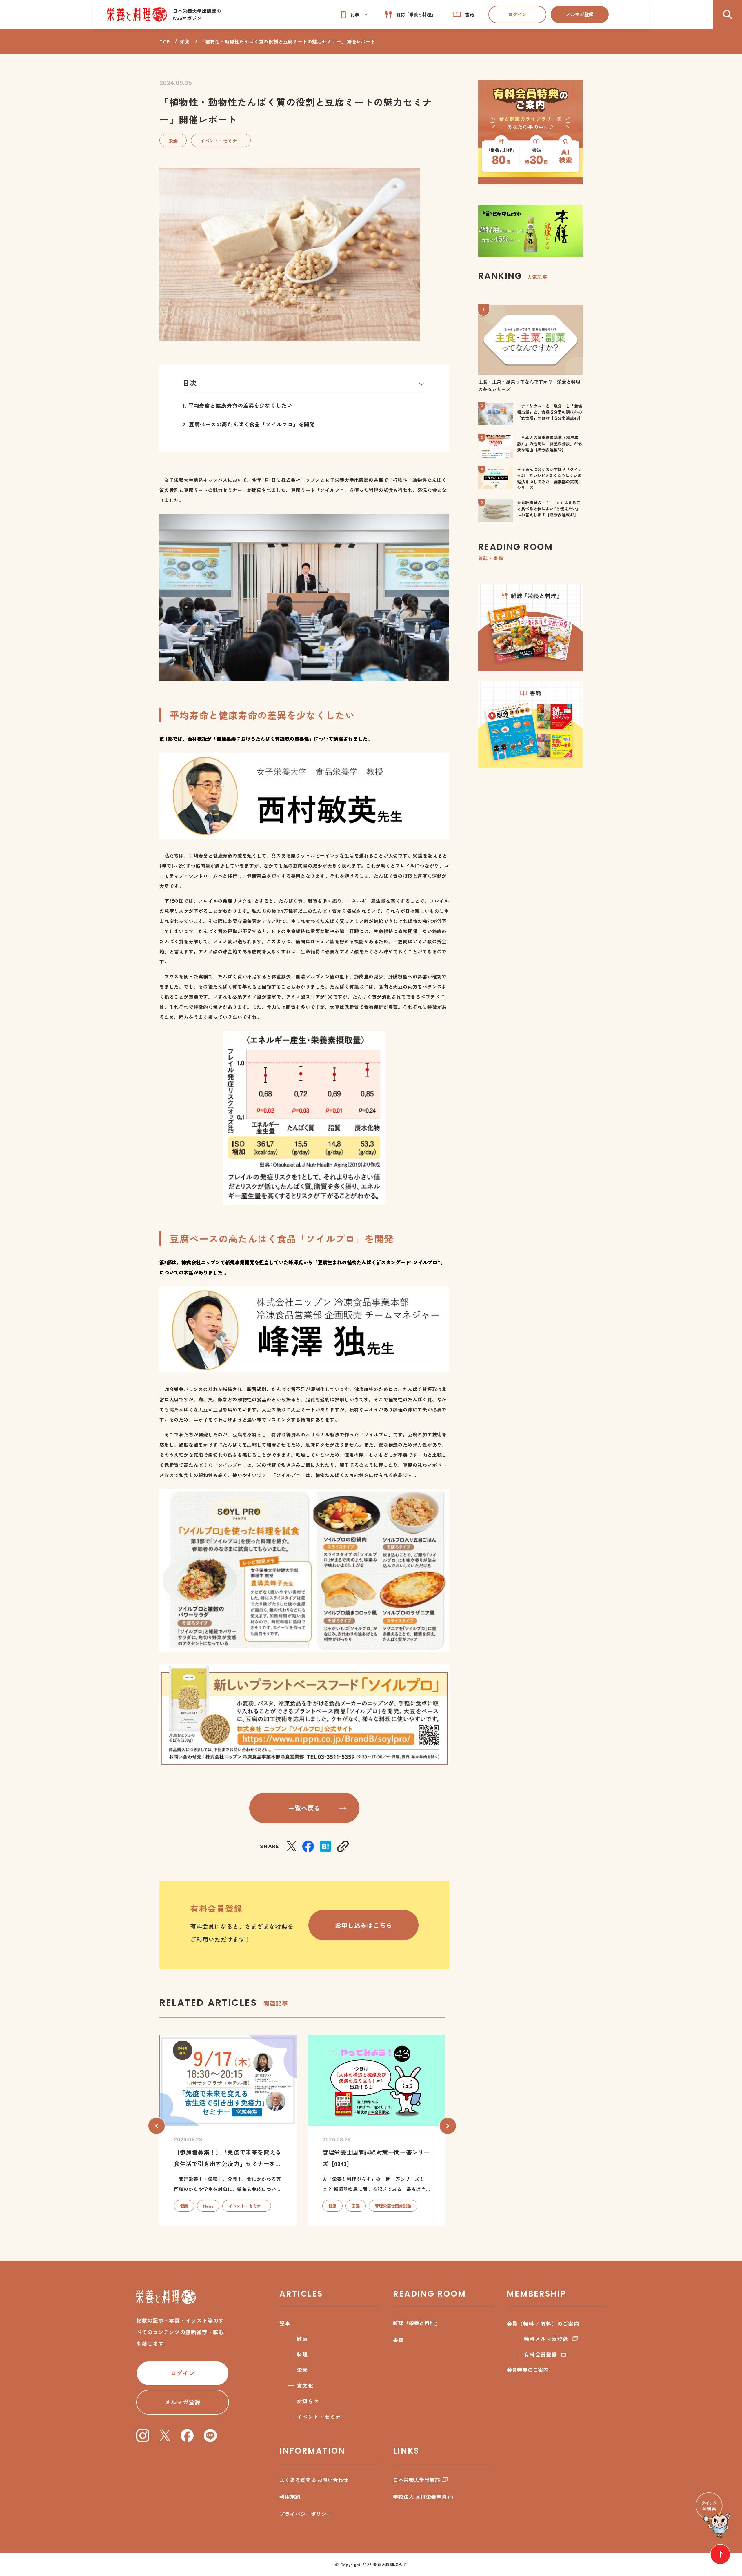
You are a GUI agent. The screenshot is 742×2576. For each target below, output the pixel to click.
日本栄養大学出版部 (417, 2480)
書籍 (398, 2340)
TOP (164, 41)
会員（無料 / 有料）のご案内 (543, 2324)
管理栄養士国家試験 (393, 2206)
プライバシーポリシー (305, 2514)
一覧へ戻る (304, 1808)
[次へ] (448, 2126)
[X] (292, 1846)
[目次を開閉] (422, 383)
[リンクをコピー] (343, 1846)
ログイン (517, 14)
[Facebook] (308, 1846)
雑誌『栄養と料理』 (417, 2323)
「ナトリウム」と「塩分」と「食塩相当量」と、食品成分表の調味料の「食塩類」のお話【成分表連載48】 (550, 412)
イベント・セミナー (221, 141)
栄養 (185, 41)
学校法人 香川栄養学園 (420, 2497)
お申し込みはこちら (363, 1925)
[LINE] (210, 2436)
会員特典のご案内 (528, 2370)
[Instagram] (143, 2436)
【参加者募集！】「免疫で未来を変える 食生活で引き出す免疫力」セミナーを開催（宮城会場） (228, 2164)
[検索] (728, 14)
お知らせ (308, 2401)
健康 (184, 2206)
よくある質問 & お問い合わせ (314, 2480)
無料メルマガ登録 (546, 2339)
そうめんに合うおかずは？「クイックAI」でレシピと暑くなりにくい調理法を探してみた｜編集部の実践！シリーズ (550, 478)
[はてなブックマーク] (325, 1846)
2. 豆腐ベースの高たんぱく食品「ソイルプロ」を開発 (249, 424)
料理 (302, 2354)
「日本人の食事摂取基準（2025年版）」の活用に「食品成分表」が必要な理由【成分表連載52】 (550, 444)
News (208, 2206)
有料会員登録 (540, 2354)
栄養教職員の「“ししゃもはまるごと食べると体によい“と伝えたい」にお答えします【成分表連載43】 (549, 508)
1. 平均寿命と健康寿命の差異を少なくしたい (238, 405)
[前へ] (157, 2126)
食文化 (305, 2385)
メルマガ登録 (580, 14)
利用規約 (290, 2497)
